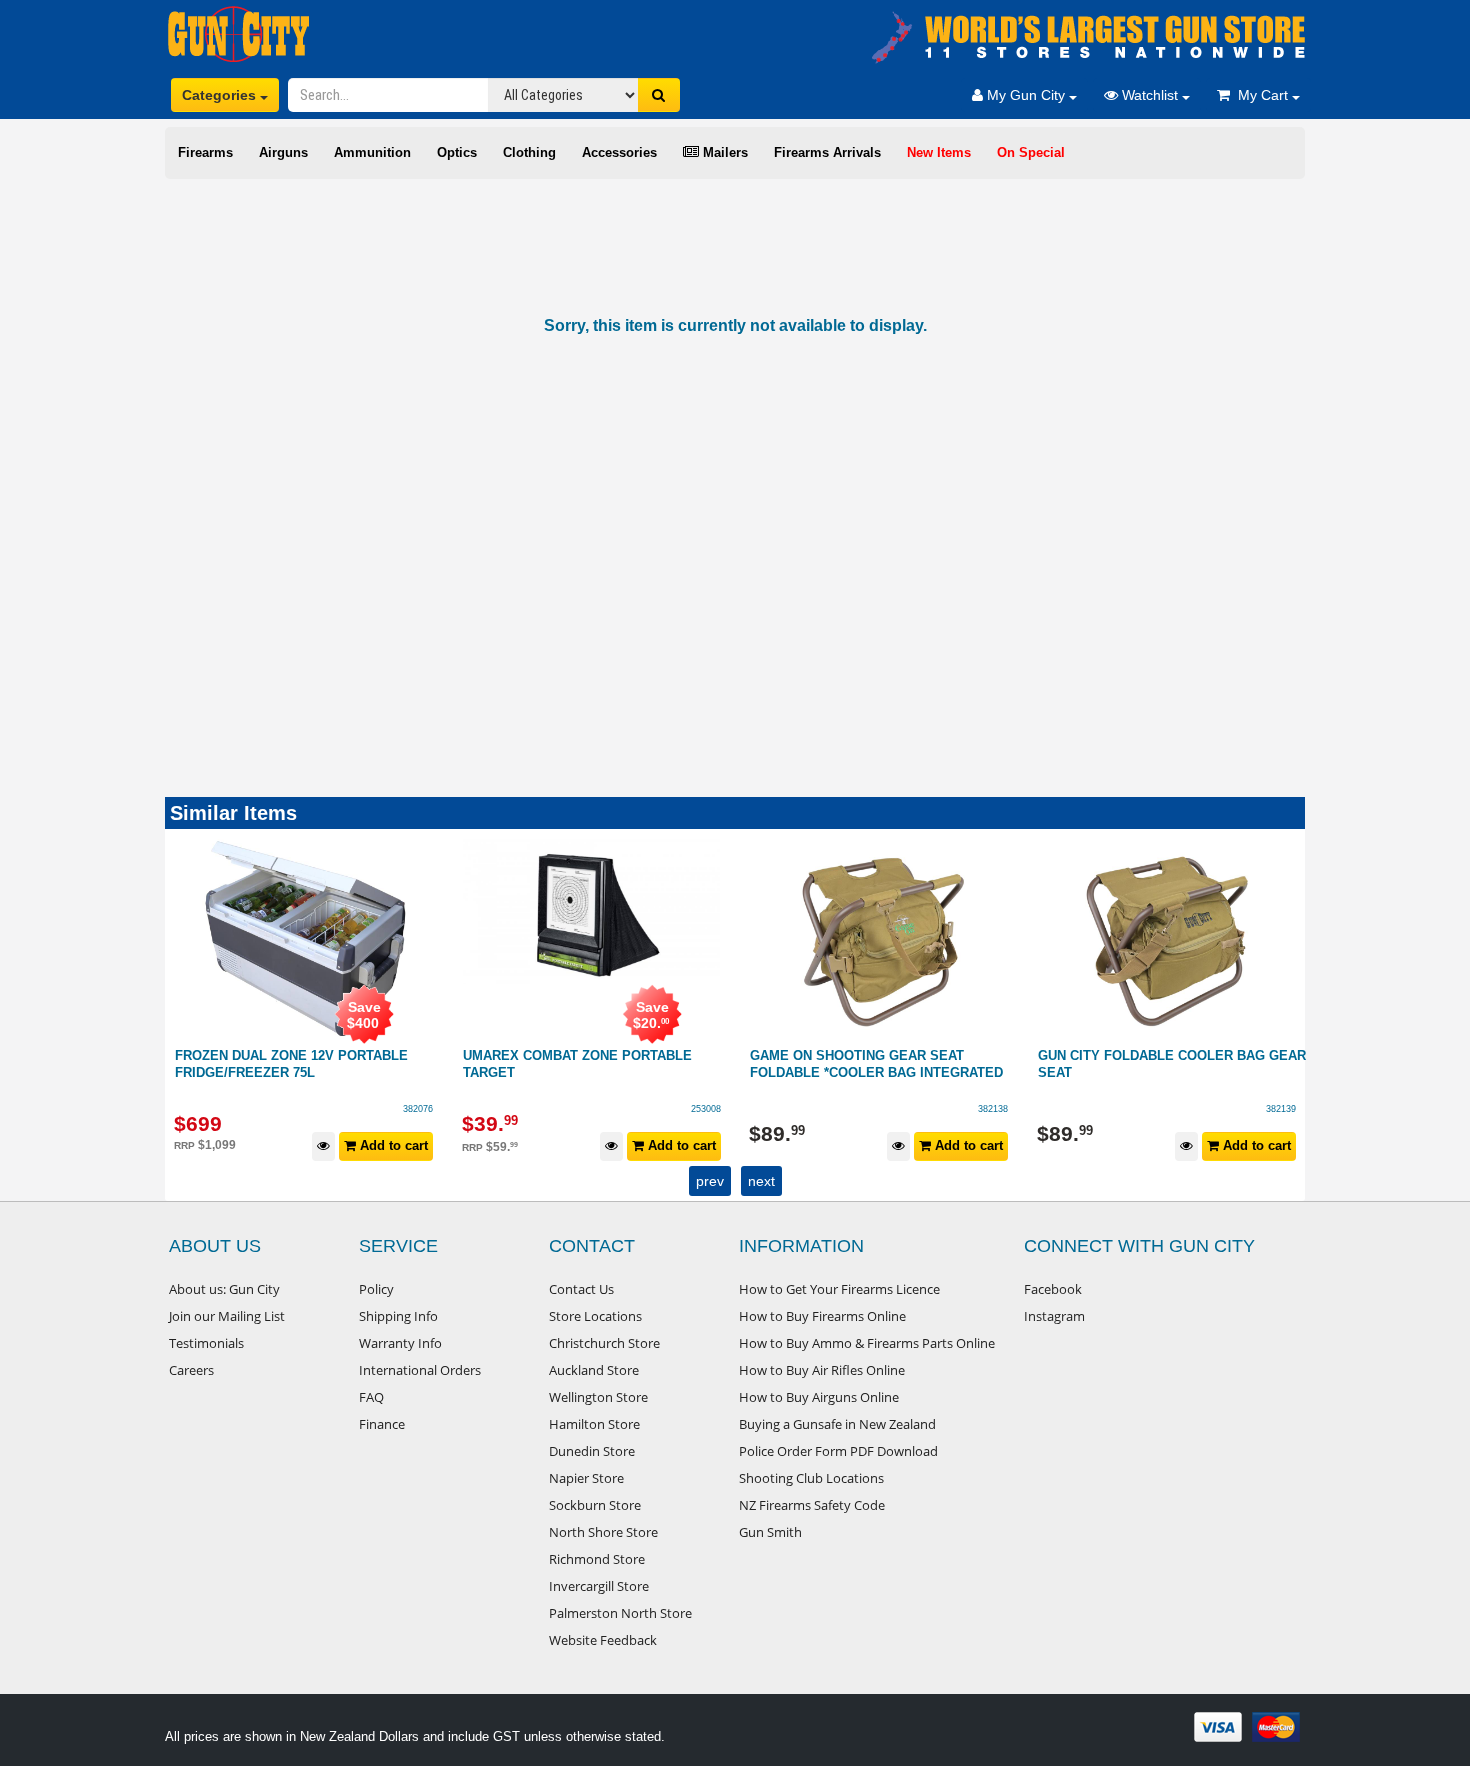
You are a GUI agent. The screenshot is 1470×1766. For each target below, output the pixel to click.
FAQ (371, 1397)
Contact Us (581, 1289)
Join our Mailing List (227, 1316)
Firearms (205, 152)
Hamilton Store (594, 1424)
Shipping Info (398, 1316)
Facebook (1053, 1289)
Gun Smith (770, 1532)
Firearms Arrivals (827, 152)
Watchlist (1150, 95)
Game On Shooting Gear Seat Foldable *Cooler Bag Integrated (589, 1064)
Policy (376, 1289)
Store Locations (595, 1316)
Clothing (529, 152)
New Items (939, 152)
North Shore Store (603, 1532)
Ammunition (372, 152)
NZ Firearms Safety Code (812, 1505)
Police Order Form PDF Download (838, 1451)
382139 (994, 1109)
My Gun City (1026, 95)
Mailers (723, 152)
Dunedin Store (592, 1451)
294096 (1281, 1109)
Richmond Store (597, 1559)
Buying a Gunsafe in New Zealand (837, 1424)
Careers (191, 1370)
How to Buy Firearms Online (822, 1316)
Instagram (1054, 1316)
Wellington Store (598, 1397)
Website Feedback (603, 1640)
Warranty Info (400, 1343)
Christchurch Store (604, 1343)
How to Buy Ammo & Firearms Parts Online (867, 1343)
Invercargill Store (599, 1586)
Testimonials (206, 1343)
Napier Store (586, 1478)
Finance (382, 1424)
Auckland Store (594, 1370)
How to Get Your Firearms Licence (839, 1289)
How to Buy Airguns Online (819, 1397)
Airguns (283, 152)
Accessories (619, 152)
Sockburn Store (595, 1505)
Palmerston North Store (620, 1613)
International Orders (420, 1370)
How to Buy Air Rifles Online (822, 1370)
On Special (1031, 152)
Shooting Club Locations (811, 1478)
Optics (457, 152)
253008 (419, 1109)
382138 (706, 1109)
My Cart (1261, 95)
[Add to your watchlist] (324, 1146)
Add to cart (393, 1145)
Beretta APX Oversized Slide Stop (1165, 1055)
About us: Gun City (224, 1289)
